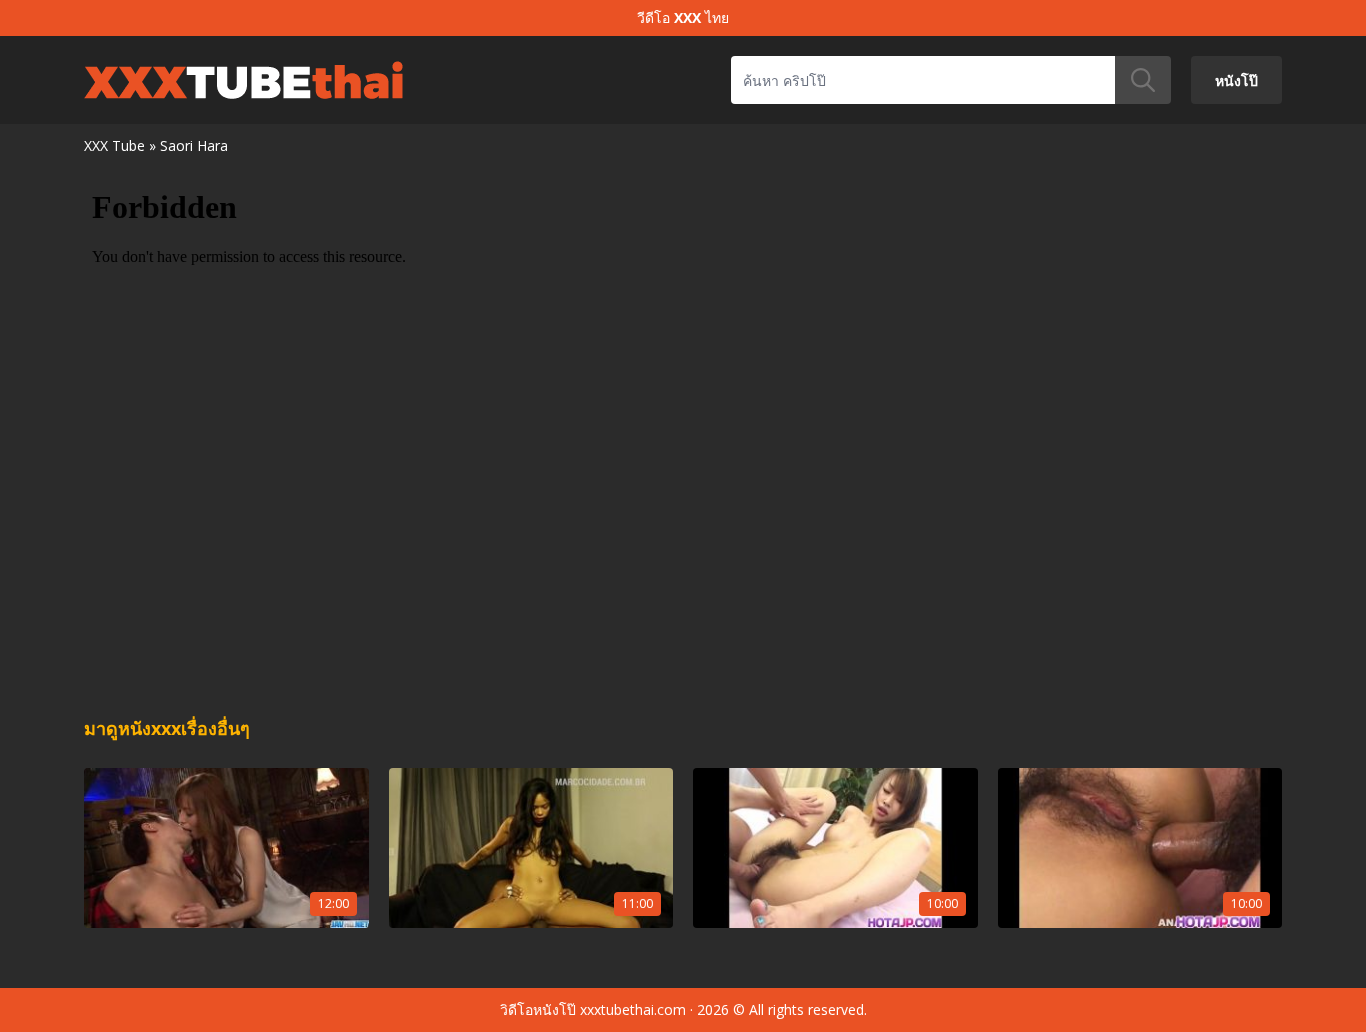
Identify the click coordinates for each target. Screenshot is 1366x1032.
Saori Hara (194, 145)
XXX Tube (114, 145)
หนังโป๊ (1236, 79)
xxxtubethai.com (633, 1009)
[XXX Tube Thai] (243, 80)
